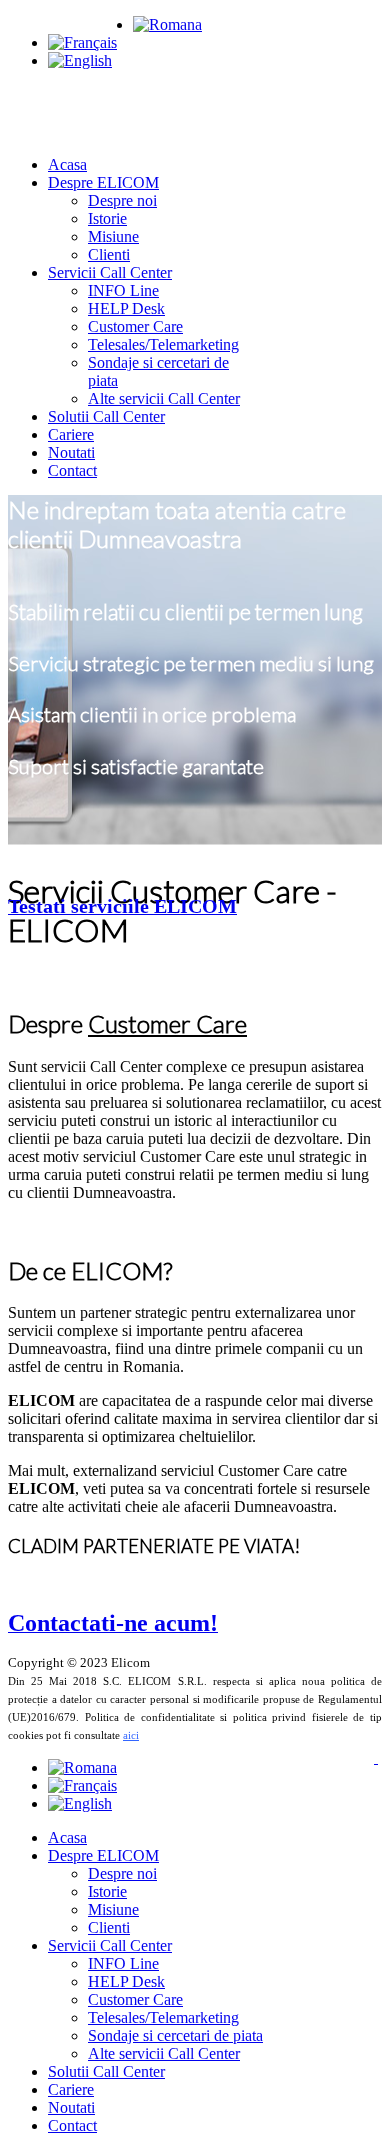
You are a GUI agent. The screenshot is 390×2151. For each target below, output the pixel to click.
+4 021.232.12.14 (64, 24)
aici (131, 1735)
